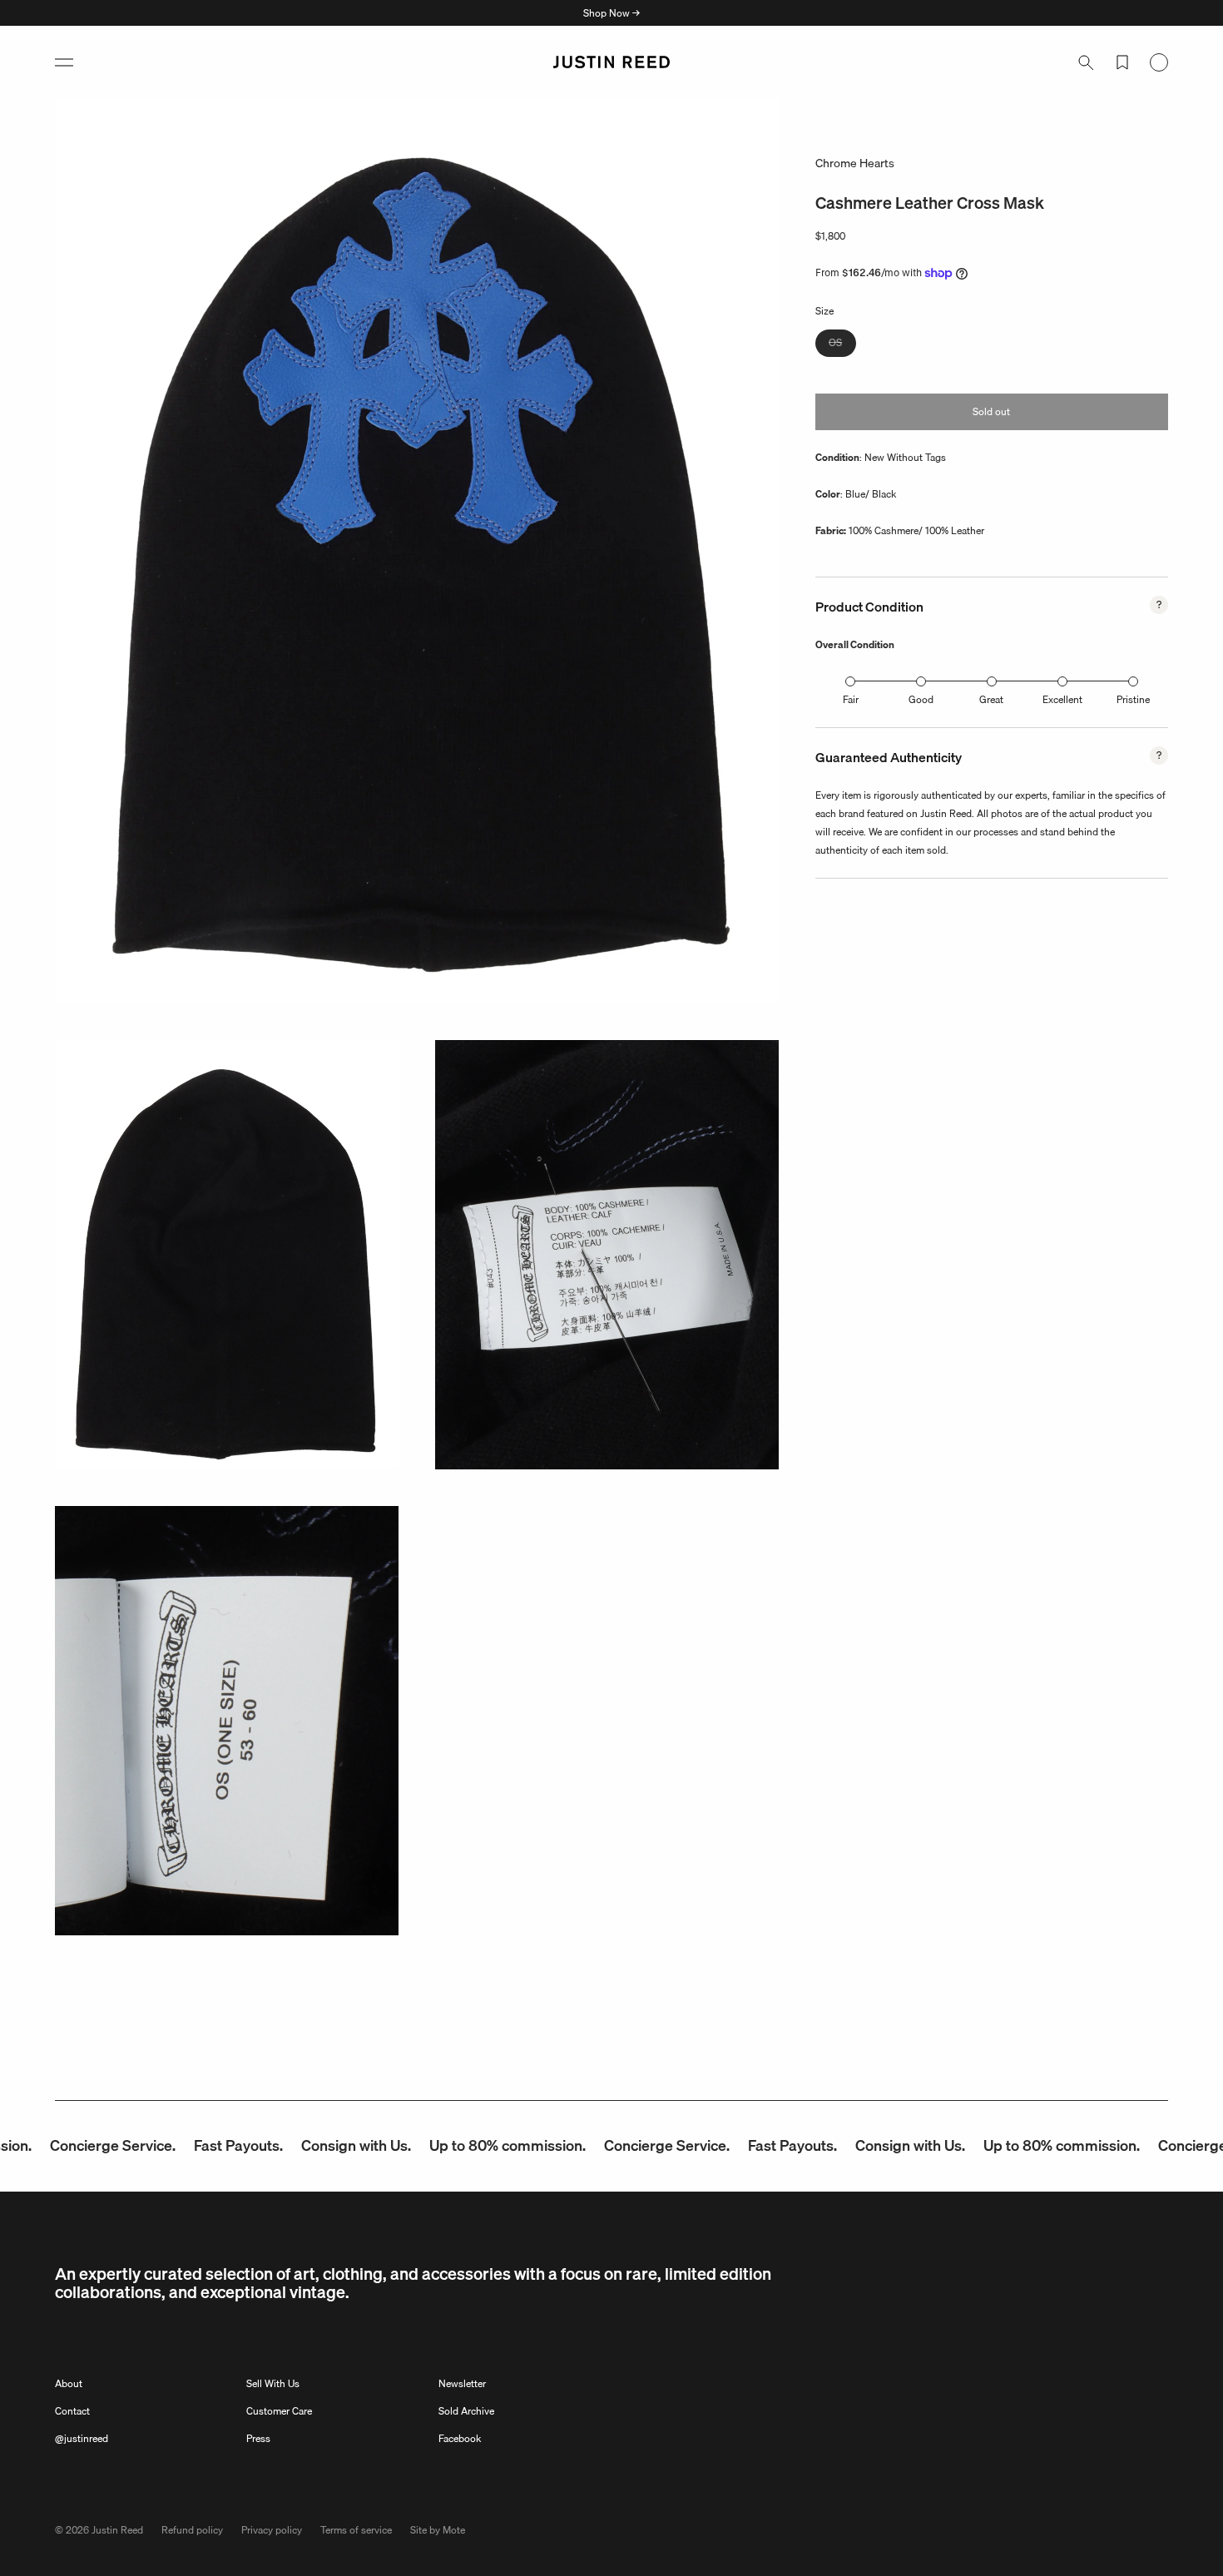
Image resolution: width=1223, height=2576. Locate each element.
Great (991, 699)
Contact (72, 2411)
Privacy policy (272, 2530)
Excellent (1062, 699)
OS (842, 345)
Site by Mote (438, 2530)
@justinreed (82, 2438)
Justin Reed (117, 2530)
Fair (851, 699)
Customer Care (279, 2411)
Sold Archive (466, 2411)
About (69, 2383)
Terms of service (356, 2530)
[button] (64, 62)
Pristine (1133, 699)
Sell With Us (273, 2383)
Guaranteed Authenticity (889, 757)
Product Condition (869, 607)
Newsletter (462, 2383)
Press (258, 2438)
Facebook (460, 2438)
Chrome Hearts (855, 163)
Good (921, 699)
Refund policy (192, 2530)
